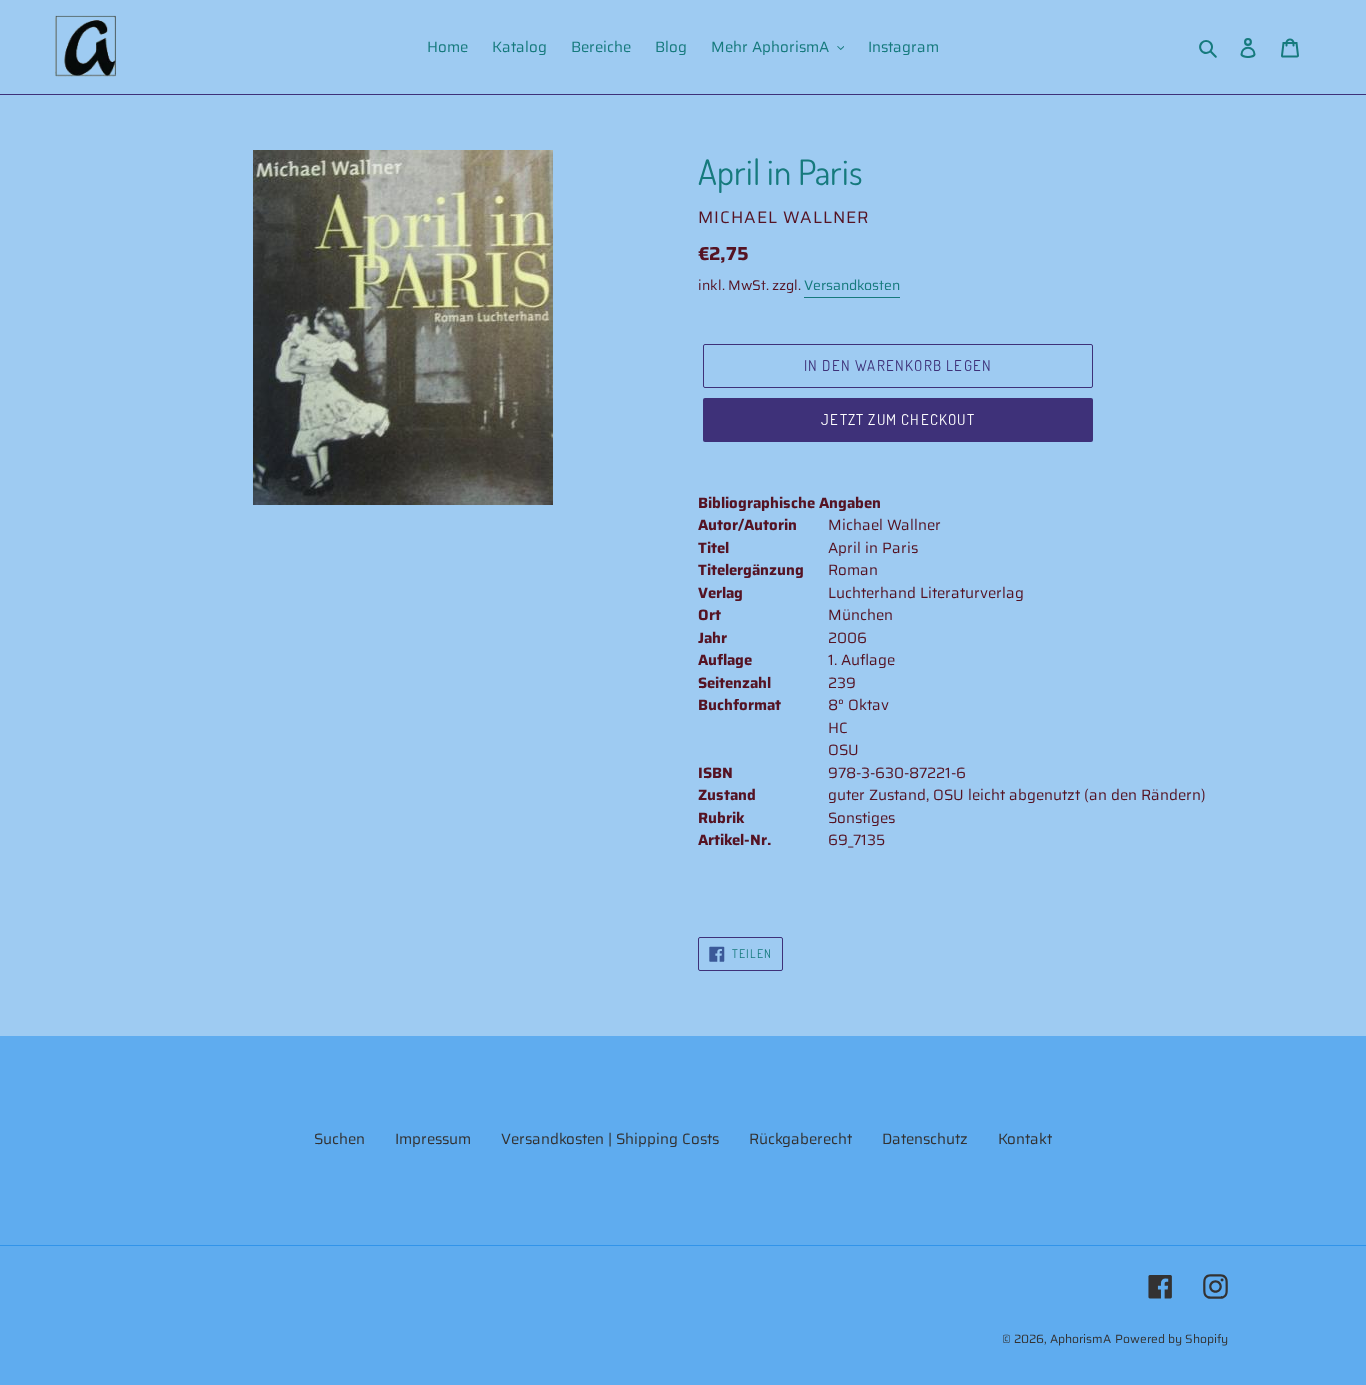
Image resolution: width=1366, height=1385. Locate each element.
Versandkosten (852, 285)
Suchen (339, 1139)
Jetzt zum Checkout (898, 419)
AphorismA (1080, 1338)
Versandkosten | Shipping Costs (610, 1139)
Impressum (433, 1139)
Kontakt (1025, 1139)
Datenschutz (925, 1139)
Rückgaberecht (800, 1139)
